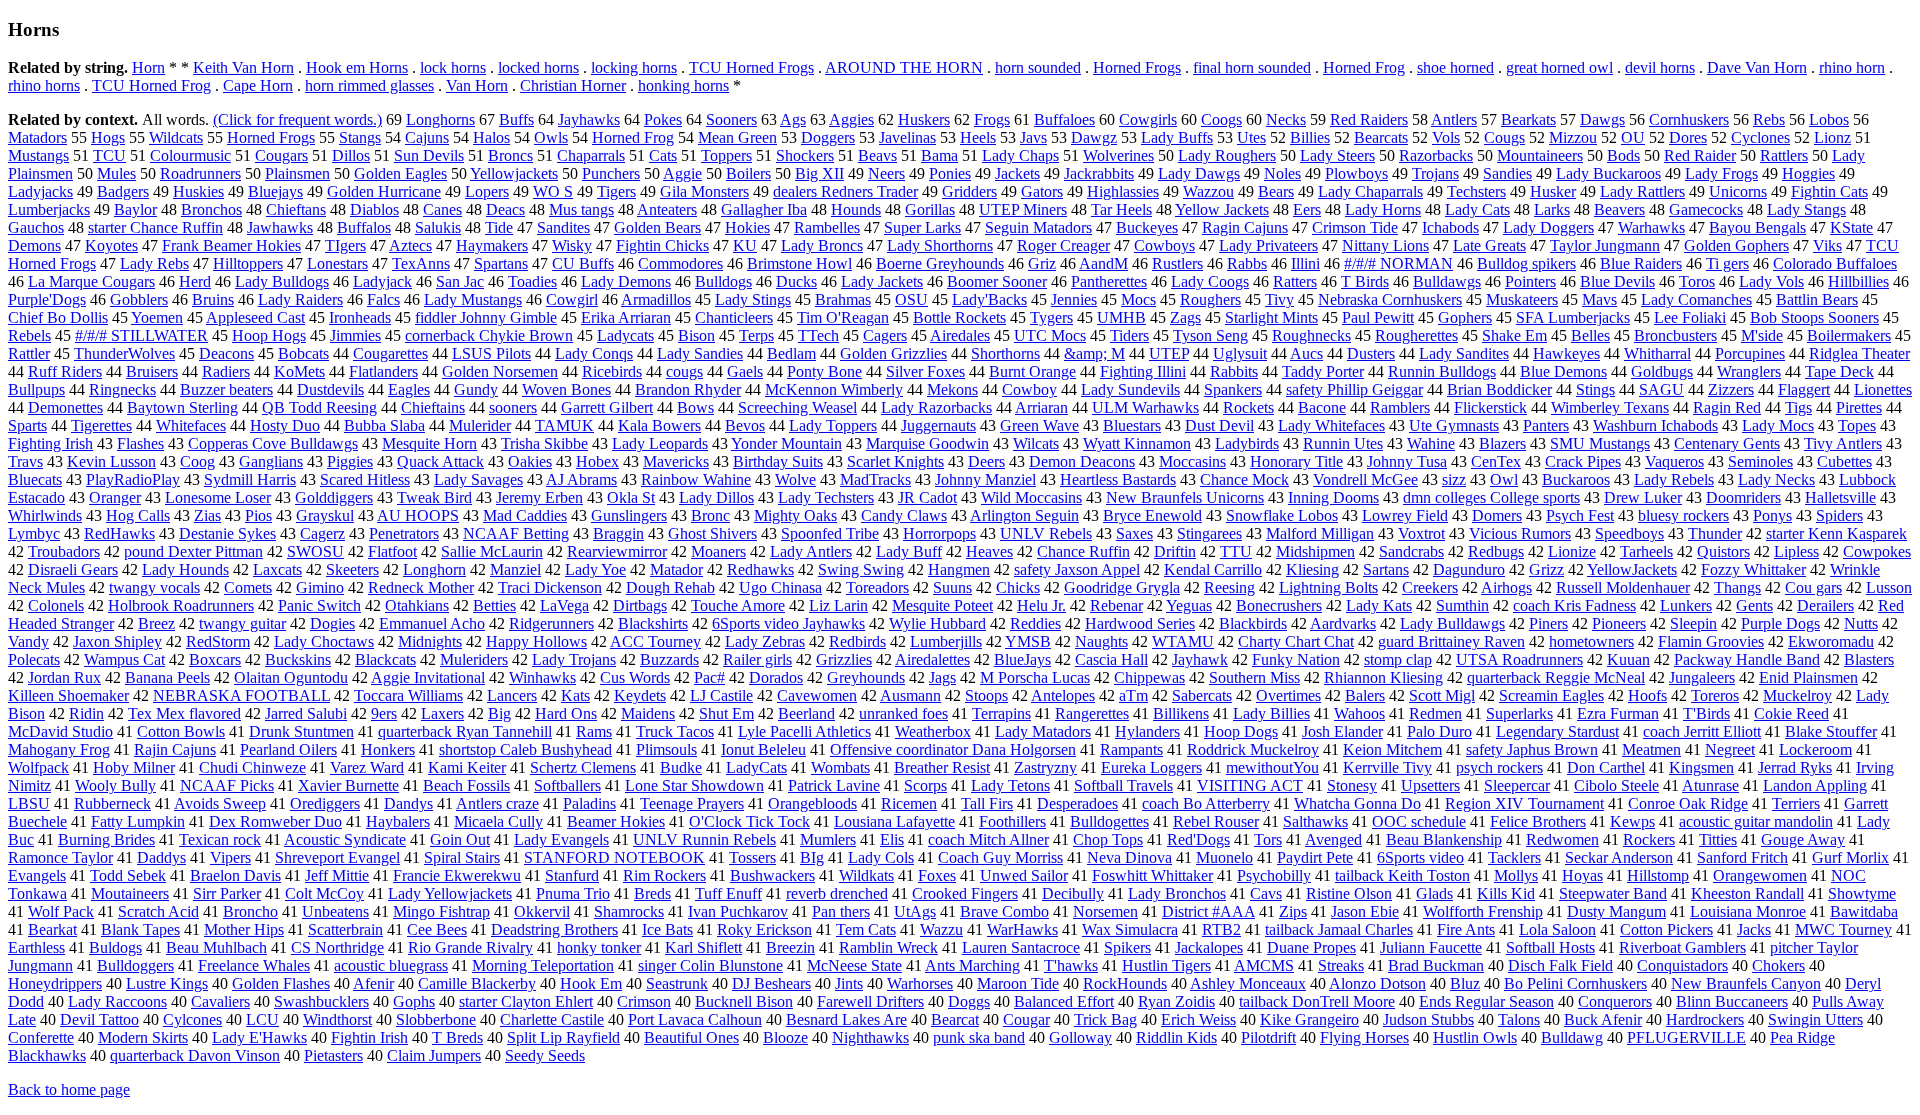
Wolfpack (38, 767)
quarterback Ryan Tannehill (465, 731)
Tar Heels (1121, 209)
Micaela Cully (498, 821)
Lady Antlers (811, 551)
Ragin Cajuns (1245, 227)
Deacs (505, 209)
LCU (262, 1019)
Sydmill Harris (250, 479)
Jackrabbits (1099, 173)
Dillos (351, 155)
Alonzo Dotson (1377, 983)
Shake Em (1514, 335)
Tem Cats (866, 929)
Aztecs (410, 245)
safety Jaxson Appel (1077, 569)
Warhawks (1651, 227)
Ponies (950, 173)
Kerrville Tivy (1387, 767)
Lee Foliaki (1690, 317)
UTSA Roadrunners (1519, 659)
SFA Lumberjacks (1573, 317)
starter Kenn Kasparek (1836, 533)
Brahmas (843, 299)
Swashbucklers (321, 1001)
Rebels (29, 335)
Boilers (748, 173)
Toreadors (877, 587)
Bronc (710, 515)
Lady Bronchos (1177, 893)
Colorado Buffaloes (1835, 263)
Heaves (989, 551)
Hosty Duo (285, 425)
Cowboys (1164, 245)
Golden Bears (657, 227)
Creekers (1430, 587)
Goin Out (460, 839)
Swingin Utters (1815, 1019)
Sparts (27, 425)
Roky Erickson (764, 929)
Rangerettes (1092, 713)
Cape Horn (258, 85)
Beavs (877, 155)
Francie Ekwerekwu (457, 875)
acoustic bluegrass (391, 965)
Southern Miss (1254, 677)
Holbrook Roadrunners (181, 605)
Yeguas (1189, 605)
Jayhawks (589, 119)
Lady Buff (909, 551)
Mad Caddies (525, 515)
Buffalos (364, 227)
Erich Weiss (1198, 1019)
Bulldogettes (1109, 821)
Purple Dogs (1780, 623)
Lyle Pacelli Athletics (804, 731)
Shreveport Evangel (337, 857)
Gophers (1465, 317)
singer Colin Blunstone (710, 965)
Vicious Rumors (1520, 533)
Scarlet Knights (895, 461)
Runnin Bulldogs (1442, 371)
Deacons (226, 353)
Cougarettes (390, 353)
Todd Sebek (128, 875)
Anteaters (667, 209)
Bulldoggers (135, 965)
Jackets (1017, 173)
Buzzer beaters (226, 389)
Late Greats (1489, 245)
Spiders (1839, 515)
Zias (207, 515)
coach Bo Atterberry (1206, 803)
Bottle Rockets (959, 317)
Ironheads (360, 317)
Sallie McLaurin (492, 551)
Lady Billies (1271, 713)
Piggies (350, 461)
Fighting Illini (1143, 371)
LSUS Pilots (491, 353)
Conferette (41, 1037)
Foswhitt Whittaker (1152, 875)
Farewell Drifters (870, 1001)
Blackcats (385, 659)
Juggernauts (938, 425)
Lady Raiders (300, 299)
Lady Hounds (185, 569)
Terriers (1796, 803)
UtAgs (915, 911)
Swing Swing (861, 569)
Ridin (86, 713)
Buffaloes (1064, 119)
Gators (1042, 191)
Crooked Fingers (965, 893)
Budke (681, 767)
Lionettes (1883, 389)
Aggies (851, 119)
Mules (116, 173)
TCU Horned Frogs (751, 67)
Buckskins (298, 659)
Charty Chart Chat (1296, 641)
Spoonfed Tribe (830, 533)
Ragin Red (1727, 407)
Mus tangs (581, 209)
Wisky (572, 245)
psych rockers (1499, 767)
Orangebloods (812, 803)
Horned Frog (1364, 67)
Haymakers (492, 245)
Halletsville (1840, 497)
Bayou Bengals (1757, 227)
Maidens (648, 713)
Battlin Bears (1817, 299)
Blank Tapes (140, 929)
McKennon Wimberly (834, 389)
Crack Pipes (1583, 461)
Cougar (1026, 1019)
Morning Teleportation (543, 965)
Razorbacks (1436, 155)
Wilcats (1036, 443)
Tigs (1798, 407)
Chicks (1018, 587)
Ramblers (1400, 407)
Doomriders (1743, 497)
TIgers (345, 245)
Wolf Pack (61, 911)
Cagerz (322, 533)
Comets (248, 587)
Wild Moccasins (1031, 497)
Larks (1552, 209)
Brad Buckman (1436, 965)
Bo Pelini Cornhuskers (1575, 983)
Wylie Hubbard (937, 623)
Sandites (563, 227)
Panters (1546, 425)
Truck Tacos (675, 731)
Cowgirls (1148, 119)
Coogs (1221, 119)
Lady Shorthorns (940, 245)
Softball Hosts (1550, 947)
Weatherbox (933, 731)
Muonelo (1224, 857)
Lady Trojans (574, 659)
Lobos (1829, 119)
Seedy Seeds (545, 1055)
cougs (684, 371)
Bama (939, 155)
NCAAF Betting (516, 533)
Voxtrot (1421, 533)
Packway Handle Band (1747, 659)
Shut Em (726, 713)
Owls (551, 137)
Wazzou (1208, 191)
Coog (197, 461)
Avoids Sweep (220, 803)
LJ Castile (721, 695)
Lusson (1889, 587)
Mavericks (676, 461)
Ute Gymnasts (1454, 425)
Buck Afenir (1603, 1019)
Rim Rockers (664, 875)
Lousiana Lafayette (894, 821)
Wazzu (941, 929)
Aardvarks (1343, 623)
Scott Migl (1442, 695)
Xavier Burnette (348, 785)
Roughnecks (1311, 335)
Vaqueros (1674, 461)
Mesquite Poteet (942, 605)
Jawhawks (280, 227)
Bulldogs (723, 281)
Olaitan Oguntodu (291, 677)
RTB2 (1221, 929)
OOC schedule (1419, 821)
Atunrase (1710, 785)
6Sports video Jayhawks (788, 623)
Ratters (1295, 281)
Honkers (388, 749)
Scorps (925, 785)
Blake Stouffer (1831, 731)
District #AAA (1208, 911)
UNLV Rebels (1046, 533)
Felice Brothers (1538, 821)
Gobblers (139, 299)
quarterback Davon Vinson (195, 1055)
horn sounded (1038, 67)
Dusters (1371, 353)
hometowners (1591, 641)
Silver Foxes (925, 371)
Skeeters (352, 569)
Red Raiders (1369, 119)
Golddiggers (334, 497)
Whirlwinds (45, 515)
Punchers (611, 173)
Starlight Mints (1271, 317)
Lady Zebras (765, 641)
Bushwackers (772, 875)
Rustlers (1177, 263)
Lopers (487, 191)
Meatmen (1651, 749)
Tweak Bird (434, 497)
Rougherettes (1416, 335)
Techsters (1476, 191)
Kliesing (1312, 569)
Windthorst (337, 1019)
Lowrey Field (1405, 515)
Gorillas (930, 209)
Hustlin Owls (1475, 1037)
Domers (1497, 515)
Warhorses (920, 983)
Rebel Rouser (1216, 821)
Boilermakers (1849, 335)
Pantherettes (1109, 281)
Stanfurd (572, 875)
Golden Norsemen (500, 371)
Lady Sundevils (1130, 389)
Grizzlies (844, 659)
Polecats (34, 659)
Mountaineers (1540, 155)
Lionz (1832, 137)
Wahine (1431, 443)
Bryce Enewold (1152, 515)
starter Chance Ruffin (155, 227)
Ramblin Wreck (888, 947)
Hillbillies (1858, 281)
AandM (1103, 263)
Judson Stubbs (1428, 1019)
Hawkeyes (1566, 353)
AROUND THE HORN (904, 67)
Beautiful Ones (691, 1037)
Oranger (115, 497)
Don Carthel (1606, 767)
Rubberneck (112, 803)
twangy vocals (154, 587)
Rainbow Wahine (696, 479)
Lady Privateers (1268, 245)
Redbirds (857, 641)
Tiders (1129, 335)
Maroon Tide (1018, 983)
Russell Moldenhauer (1623, 587)
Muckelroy (1797, 695)
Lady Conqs (594, 353)
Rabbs (1247, 263)
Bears (1276, 191)
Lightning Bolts (1328, 587)
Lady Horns (1383, 209)
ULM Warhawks (1145, 407)
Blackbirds (1253, 623)
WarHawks (1022, 929)
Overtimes (1288, 695)
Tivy (1279, 299)
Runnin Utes (1343, 443)
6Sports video (1420, 857)
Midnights (430, 641)
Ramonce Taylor (60, 857)
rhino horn (1852, 67)
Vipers (230, 857)
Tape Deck (1839, 371)
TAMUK (564, 425)
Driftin (1175, 551)
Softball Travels (1123, 785)
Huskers (924, 119)
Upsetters (1430, 785)
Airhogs (1506, 587)
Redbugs (1496, 551)
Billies (1310, 137)
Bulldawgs (1447, 281)
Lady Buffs (1177, 137)
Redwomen (1562, 839)
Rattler (29, 353)
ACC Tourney (655, 641)
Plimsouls (666, 749)
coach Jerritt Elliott (1702, 731)
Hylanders (1147, 731)
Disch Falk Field (1560, 965)
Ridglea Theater (1859, 353)
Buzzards (669, 659)
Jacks (1754, 929)
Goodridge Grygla (1122, 587)
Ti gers (1727, 263)
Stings (1595, 389)
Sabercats (1202, 695)
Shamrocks (629, 911)
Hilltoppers (248, 263)
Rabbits (1234, 371)
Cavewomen (817, 695)
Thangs (1737, 587)
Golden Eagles (400, 173)
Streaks (1341, 965)
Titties (1718, 839)
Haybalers (398, 821)
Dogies (332, 623)
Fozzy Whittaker (1753, 569)
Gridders (969, 191)
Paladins (589, 803)
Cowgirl (572, 299)
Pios (258, 515)
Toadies (532, 281)
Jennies (1074, 299)
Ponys (1772, 515)
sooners (513, 407)
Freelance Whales (254, 965)
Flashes (140, 443)
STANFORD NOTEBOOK (614, 857)
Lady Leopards (660, 443)
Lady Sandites (1464, 353)
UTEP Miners (1023, 209)
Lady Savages (478, 479)
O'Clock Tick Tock (749, 821)
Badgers (123, 191)
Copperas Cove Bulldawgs (273, 443)
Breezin (790, 947)
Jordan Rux (64, 677)
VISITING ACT (1250, 785)
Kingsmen (1701, 767)
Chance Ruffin (1083, 551)
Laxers (442, 713)
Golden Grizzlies (893, 353)
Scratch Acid (158, 911)
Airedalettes (932, 659)
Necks (1286, 119)
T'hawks (1071, 965)
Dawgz (1094, 137)
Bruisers (152, 371)
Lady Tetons (1010, 785)
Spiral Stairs (462, 857)
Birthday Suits (778, 461)
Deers (986, 461)
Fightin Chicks (662, 245)
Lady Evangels (561, 839)
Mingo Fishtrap (441, 911)
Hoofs (1647, 695)
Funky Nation (1296, 659)
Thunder (1715, 533)
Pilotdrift (1268, 1037)
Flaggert (1804, 389)
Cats (663, 155)
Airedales (960, 335)
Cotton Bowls (181, 731)
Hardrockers (1705, 1019)
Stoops (986, 695)
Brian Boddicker (1499, 389)
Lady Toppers (833, 425)
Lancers (512, 695)
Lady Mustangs (473, 299)
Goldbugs (1662, 371)
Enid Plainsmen (1808, 677)
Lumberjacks (49, 209)
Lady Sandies (700, 353)
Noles (1282, 173)
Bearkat (52, 929)
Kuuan (1628, 659)
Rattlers (1784, 155)
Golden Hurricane (384, 191)
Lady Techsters (826, 497)
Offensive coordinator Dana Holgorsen (953, 749)
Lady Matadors (1043, 731)
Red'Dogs (1198, 839)
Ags (793, 119)
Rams (594, 731)
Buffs (516, 119)
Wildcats (176, 137)
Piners (1548, 623)
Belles (1590, 335)
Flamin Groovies (1711, 641)
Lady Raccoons (117, 1001)
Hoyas (1582, 875)
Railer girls (757, 659)
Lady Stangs (1806, 209)
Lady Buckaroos (1608, 173)
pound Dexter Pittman (193, 551)
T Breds (457, 1037)
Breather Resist (942, 767)
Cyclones (1760, 137)
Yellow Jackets (1222, 209)
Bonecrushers (1279, 605)
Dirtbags (640, 605)
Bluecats (35, 479)
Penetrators (404, 533)
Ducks (796, 281)
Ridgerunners (551, 623)
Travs (25, 461)
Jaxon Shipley (117, 641)
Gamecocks (1706, 209)
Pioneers (1619, 623)
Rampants (1131, 749)
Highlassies (1123, 191)
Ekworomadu (1831, 641)
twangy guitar (242, 623)
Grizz (1546, 569)
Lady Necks (1776, 479)
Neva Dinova (1129, 857)
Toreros (1715, 695)
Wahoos (1359, 713)
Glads (1434, 893)
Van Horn (477, 85)
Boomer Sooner (997, 281)
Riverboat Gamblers (1682, 947)
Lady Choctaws (324, 641)
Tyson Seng (1210, 335)
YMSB (1028, 641)
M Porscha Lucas (1035, 677)
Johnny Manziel (985, 479)
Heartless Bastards (1118, 479)
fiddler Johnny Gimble (486, 317)
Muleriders (474, 659)
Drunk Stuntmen (301, 731)
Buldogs (115, 947)
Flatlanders (383, 371)
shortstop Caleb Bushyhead (525, 749)
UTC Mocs (1050, 335)
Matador (676, 569)
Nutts (1861, 623)
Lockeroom (1815, 749)
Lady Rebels (1674, 479)
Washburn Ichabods (1655, 425)
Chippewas (1149, 677)
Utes (1251, 137)
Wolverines (1118, 155)
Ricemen (909, 803)
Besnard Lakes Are (846, 1019)
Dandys (408, 803)
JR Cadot (927, 497)
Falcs (383, 299)
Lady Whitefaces (1331, 425)
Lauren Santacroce (1021, 947)
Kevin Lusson (111, 461)
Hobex (597, 461)
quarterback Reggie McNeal (1556, 677)
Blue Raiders (1641, 263)
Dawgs (1602, 119)
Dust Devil (1219, 425)
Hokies (747, 227)
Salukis (438, 227)
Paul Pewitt (1378, 317)
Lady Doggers (1548, 227)
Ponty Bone (824, 371)
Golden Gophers (1736, 245)
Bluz (1465, 983)
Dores (1688, 137)
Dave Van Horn (1757, 67)
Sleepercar (1517, 785)
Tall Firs (987, 803)
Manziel (515, 569)
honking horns (683, 85)
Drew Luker (1643, 497)
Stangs (360, 137)
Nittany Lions (1385, 245)
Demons (34, 245)
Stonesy (1352, 785)
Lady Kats (1379, 605)
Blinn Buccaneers (1732, 1001)
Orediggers (325, 803)
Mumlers (828, 839)
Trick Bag (1105, 1019)
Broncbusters (1675, 335)
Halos (491, 137)
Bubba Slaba (384, 425)
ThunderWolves (124, 353)
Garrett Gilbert (607, 407)
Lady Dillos (716, 497)
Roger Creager (1063, 245)
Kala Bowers (659, 425)
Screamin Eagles (1551, 695)
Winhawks (542, 677)
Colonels (56, 605)
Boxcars (215, 659)
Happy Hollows (536, 641)
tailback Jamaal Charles (1339, 929)
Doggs (969, 1001)
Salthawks (1315, 821)
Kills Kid (1506, 893)
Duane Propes (1311, 947)
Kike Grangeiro (1309, 1019)
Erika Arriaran (626, 317)
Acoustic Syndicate (345, 839)
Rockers (1649, 839)
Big (499, 713)
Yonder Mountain (786, 443)
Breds (652, 893)
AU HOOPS (418, 515)
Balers (1365, 695)
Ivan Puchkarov (738, 911)
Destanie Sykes (227, 533)
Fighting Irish (50, 443)
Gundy (476, 389)
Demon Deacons (1082, 461)
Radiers (226, 371)
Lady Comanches (1696, 299)
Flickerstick (1490, 407)
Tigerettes (101, 425)
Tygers (1051, 317)
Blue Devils (1617, 281)
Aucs (1306, 353)
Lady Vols (1771, 281)
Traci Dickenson (550, 587)
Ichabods (1450, 227)
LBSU (29, 803)
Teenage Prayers (692, 803)
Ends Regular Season (1486, 1001)
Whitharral (1657, 353)
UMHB (1121, 317)
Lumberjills (946, 641)
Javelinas (907, 137)
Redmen (1435, 713)
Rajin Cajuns (175, 749)
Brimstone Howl (799, 263)
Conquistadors (1682, 965)
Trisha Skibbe (544, 443)
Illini (1305, 263)
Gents (1754, 605)
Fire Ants (1466, 929)
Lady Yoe (595, 569)
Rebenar (1116, 605)
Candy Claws (904, 515)
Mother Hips (244, 929)
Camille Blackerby (477, 983)
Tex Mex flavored (184, 713)
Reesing (1229, 587)
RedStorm (218, 641)
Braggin (618, 533)
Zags (1185, 317)
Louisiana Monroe (1748, 911)
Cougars (281, 155)
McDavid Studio (60, 731)
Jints (849, 983)
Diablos (374, 209)
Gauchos (36, 227)
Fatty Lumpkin (138, 821)
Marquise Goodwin (927, 443)
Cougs (1504, 137)
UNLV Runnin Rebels (704, 839)
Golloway (1080, 1037)
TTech (818, 335)
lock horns (453, 67)
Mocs (1138, 299)
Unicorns (1738, 191)
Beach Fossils (466, 785)
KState (1851, 227)
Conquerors (1615, 1001)
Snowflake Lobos (1282, 515)
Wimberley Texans (1610, 407)
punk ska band (979, 1037)
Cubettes (1844, 461)
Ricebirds (612, 371)
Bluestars (1132, 425)
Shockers (805, 155)
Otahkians (417, 605)
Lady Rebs (154, 263)
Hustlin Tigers (1166, 965)
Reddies (1035, 623)
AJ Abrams (581, 479)
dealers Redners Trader (845, 191)
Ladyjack (382, 281)
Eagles (409, 389)
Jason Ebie (1365, 911)
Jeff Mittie (337, 875)
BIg (812, 857)
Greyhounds (866, 677)
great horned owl (1559, 67)
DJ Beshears (771, 983)
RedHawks (119, 533)
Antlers (1454, 119)
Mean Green (737, 137)
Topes (1857, 425)
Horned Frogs (1137, 67)
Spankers (1233, 389)
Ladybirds (1247, 443)
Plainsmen (297, 173)
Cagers (885, 335)
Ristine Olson (1349, 893)
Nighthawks (870, 1037)
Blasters (1869, 659)
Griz (1042, 263)
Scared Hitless (365, 479)
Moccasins (1192, 461)
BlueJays (1022, 659)
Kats (575, 695)
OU (1633, 137)
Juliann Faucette (1431, 947)
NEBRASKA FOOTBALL (241, 695)
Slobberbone (436, 1019)
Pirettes (1859, 407)
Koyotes (111, 245)
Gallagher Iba (764, 209)
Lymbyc (34, 533)
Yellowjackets (514, 173)
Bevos (745, 425)
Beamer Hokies (616, 821)
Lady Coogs (1210, 281)
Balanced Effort (1064, 1001)
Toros (1697, 281)
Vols (1446, 137)
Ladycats (625, 335)
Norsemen (1105, 911)
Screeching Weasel (797, 407)
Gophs (414, 1001)
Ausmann (910, 695)
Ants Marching (972, 965)
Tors (1268, 839)
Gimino (320, 587)
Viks (1827, 245)
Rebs (1769, 119)
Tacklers (1514, 857)
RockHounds (1125, 983)
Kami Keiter (467, 767)
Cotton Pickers (1666, 929)
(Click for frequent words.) (297, 119)
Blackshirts (653, 623)
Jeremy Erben (539, 497)
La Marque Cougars (91, 281)
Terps (756, 335)
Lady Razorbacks (936, 407)
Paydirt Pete (1315, 857)
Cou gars (1813, 587)
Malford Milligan (1320, 533)
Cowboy (1029, 389)
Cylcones (192, 1019)
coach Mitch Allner (988, 839)
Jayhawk (1200, 659)
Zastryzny (1045, 767)
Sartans (1386, 569)
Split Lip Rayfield (563, 1037)
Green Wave (1039, 425)
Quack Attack (440, 461)
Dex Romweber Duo (275, 821)
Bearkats (1528, 119)
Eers (1307, 209)
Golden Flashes (281, 983)
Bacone (1322, 407)
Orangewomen (1760, 875)
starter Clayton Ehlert (526, 1001)
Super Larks (922, 227)
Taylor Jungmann (1605, 245)
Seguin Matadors (1038, 227)
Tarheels (1646, 551)
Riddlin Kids (1176, 1037)
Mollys (1516, 875)
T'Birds (1706, 713)
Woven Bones (566, 389)
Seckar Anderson (1619, 857)
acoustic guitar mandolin (1756, 821)
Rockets (1248, 407)
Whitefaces (191, 425)
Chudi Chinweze (252, 767)
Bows (695, 407)
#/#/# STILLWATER (141, 335)
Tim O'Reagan (843, 317)
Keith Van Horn (243, 67)
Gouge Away (1803, 839)
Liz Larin (838, 605)
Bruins (213, 299)
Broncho (250, 911)
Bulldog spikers (1526, 263)
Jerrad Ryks (1795, 767)
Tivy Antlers (1843, 443)
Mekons (952, 389)
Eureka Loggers (1151, 767)
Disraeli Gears (73, 569)
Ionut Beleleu (763, 749)
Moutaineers (130, 893)
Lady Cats (1477, 209)
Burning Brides (106, 839)
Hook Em (591, 983)
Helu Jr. (1041, 605)
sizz (1454, 479)
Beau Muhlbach (216, 947)
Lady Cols (881, 857)
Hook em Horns (357, 67)
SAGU (1661, 389)
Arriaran (1041, 407)
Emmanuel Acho (432, 623)
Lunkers (1686, 605)
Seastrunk (677, 983)
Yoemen (157, 317)
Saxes (1134, 533)
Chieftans (296, 209)
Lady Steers (1337, 155)
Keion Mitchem (1392, 749)
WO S (553, 191)
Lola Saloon (1557, 929)
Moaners (718, 551)
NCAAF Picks (227, 785)
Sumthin (1462, 605)
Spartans (501, 263)
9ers (384, 713)
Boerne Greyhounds (940, 263)
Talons (1519, 1019)
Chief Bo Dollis (58, 317)
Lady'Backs (989, 299)
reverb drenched (837, 893)
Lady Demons (626, 281)
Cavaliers (220, 1001)
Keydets (640, 695)
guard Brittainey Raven (1451, 641)
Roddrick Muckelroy (1253, 749)
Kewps (1632, 821)
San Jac (460, 281)
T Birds (1365, 281)
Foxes (937, 875)
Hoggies (1808, 173)
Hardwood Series (1140, 623)
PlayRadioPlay (133, 479)
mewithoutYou (1272, 767)
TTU (1236, 551)
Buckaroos (1576, 479)
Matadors (37, 137)
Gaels (745, 371)
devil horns (1660, 67)
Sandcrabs (1411, 551)
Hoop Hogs (269, 335)
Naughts (1101, 641)
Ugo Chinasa (780, 587)
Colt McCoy (324, 893)
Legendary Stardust (1557, 731)
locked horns (538, 67)
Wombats (840, 767)
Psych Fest (1580, 515)
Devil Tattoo (99, 1019)
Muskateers (1522, 299)
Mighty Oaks (795, 515)
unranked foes (903, 713)
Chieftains (433, 407)
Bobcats (303, 353)
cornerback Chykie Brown (489, 335)
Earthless (36, 947)
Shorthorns (1005, 353)
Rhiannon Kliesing (1383, 677)
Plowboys (1356, 173)
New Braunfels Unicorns (1185, 497)
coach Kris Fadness (1574, 605)
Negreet (1730, 749)
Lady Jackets (882, 281)
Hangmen (959, 569)
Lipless (1796, 551)
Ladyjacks (40, 191)
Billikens (1181, 713)
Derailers (1825, 605)
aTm (1133, 695)
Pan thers (841, 911)
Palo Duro (1439, 731)
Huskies (198, 191)
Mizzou (1573, 137)
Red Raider (1700, 155)
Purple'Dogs (47, 299)
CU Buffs (583, 263)
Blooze (785, 1037)
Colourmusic (190, 155)
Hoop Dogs (1241, 731)
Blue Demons (1563, 371)
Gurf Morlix (1850, 857)
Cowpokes (1877, 551)
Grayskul (325, 515)
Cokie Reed (1791, 713)
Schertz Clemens (583, 767)
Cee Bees (437, 929)
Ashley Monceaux (1248, 983)
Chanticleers (734, 317)
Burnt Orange (1032, 371)
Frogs (992, 119)
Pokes (663, 119)
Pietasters (333, 1055)
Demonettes (65, 407)
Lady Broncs (822, 245)
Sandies (1507, 173)
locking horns (634, 67)
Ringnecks (122, 389)
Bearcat (955, 1019)
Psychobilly (1274, 875)
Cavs (1266, 893)
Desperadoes (1077, 803)
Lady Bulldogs (282, 281)
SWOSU (315, 551)
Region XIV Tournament (1524, 803)
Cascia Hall (1111, 659)
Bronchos (211, 209)
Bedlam (791, 353)
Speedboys (1629, 533)
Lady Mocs (1778, 425)
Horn (148, 67)
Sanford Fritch (1742, 857)
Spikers (1127, 947)
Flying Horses (1364, 1037)
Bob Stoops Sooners (1814, 317)
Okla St (631, 497)
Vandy (28, 641)
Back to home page (69, 1089)
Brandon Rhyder (688, 389)
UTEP (1169, 353)
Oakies (530, 461)
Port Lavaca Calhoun (695, 1019)
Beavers (1619, 209)
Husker (1553, 191)
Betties (494, 605)
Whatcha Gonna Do (1357, 803)
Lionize (1572, 551)
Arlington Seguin (1024, 515)
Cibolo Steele (1616, 785)
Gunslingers (629, 515)
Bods (1623, 155)
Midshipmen (1315, 551)
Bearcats (1381, 137)
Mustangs (38, 155)
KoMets (299, 371)
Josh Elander (1342, 731)
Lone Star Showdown (694, 785)
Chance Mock (1244, 479)
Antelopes (1063, 695)
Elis (892, 839)
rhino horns (44, 85)
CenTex (1496, 461)
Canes (442, 209)
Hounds (856, 209)
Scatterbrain (345, 929)
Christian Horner (573, 85)
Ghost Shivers (712, 533)
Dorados (776, 677)
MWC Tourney (1843, 929)
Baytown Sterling (182, 407)
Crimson (644, 1001)
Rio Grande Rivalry (470, 947)
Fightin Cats (1829, 191)
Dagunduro (1469, 569)
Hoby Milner (134, 767)
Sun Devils (429, 155)
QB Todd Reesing (319, 407)
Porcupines (1750, 353)
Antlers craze (497, 803)
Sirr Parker (227, 893)
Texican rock (220, 839)
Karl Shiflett (703, 947)
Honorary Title (1296, 461)
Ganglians (271, 461)
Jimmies (355, 335)
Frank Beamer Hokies (231, 245)
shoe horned (1455, 67)
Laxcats (277, 569)
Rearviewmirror (617, 551)
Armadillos (656, 299)
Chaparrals (591, 155)
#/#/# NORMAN (1398, 263)
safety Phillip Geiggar (1354, 389)
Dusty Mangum (1616, 911)
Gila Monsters (704, 191)
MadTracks (875, 479)
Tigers (616, 191)
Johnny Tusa (1407, 461)
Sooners (731, 119)
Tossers (752, 857)
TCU (109, 155)
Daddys (161, 857)
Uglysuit (1240, 353)
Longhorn (434, 569)
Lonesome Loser (218, 497)
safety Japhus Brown (1532, 749)
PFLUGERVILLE (1686, 1037)
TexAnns (421, 263)
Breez (156, 623)
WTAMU (1183, 641)
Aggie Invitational (428, 677)
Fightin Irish (369, 1037)
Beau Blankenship (1444, 839)
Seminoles (1760, 461)
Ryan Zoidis (1176, 1001)
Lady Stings (753, 299)
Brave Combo (1004, 911)
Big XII (819, 173)
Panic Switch (319, 605)
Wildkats (866, 875)
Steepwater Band (1613, 893)
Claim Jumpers (434, 1055)
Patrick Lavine (834, 785)
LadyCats (756, 767)
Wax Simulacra (1130, 929)
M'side (1762, 335)
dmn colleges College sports (1491, 497)
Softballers (567, 785)
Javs (1033, 137)
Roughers (1210, 299)
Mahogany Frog (59, 749)
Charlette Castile (552, 1019)
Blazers (1502, 443)
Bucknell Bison (744, 1001)
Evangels (37, 875)
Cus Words (635, 677)
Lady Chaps (1020, 155)
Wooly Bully (115, 785)
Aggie (682, 173)
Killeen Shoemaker (68, 695)
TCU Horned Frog (151, 85)
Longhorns (440, 119)
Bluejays (275, 191)
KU (745, 245)
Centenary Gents (1727, 443)
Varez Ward (367, 767)
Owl (1504, 479)
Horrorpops (939, 533)
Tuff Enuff (728, 893)
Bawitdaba (1864, 911)
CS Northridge (337, 947)
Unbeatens (335, 911)
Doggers (828, 137)
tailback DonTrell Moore (1317, 1001)
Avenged (1333, 839)
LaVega (564, 605)
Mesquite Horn (429, 443)
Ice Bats (667, 929)
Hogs (108, 137)
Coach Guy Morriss (1000, 857)
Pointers (1530, 281)
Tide (499, 227)
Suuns (952, 587)
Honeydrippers (55, 983)
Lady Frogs (1721, 173)
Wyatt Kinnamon (1137, 443)
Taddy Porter (1323, 371)
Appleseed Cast (255, 317)
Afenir (373, 983)
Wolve (795, 479)
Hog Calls (138, 515)
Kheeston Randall (1747, 893)
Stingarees (1209, 533)
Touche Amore (738, 605)
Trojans (1435, 173)
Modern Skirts (143, 1037)
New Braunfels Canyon (1746, 983)
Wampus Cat (124, 659)
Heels (978, 137)
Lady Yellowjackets (450, 893)
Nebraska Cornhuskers (1390, 299)
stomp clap (1398, 659)
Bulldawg (1572, 1037)
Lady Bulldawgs (1452, 623)
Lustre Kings (167, 983)
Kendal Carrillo (1213, 569)
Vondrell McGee (1365, 479)
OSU (911, 299)
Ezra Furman (1618, 713)
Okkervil (542, 911)
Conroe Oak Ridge (1688, 803)
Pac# (709, 677)
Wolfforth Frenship (1483, 911)
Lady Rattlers (1642, 191)
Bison (696, 335)
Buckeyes (1147, 227)
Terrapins (1001, 713)
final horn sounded (1252, 67)
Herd (195, 281)
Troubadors (64, 551)
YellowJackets (1632, 569)
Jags (942, 677)
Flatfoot (392, 551)
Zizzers (1731, 389)
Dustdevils (330, 389)
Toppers (726, 155)
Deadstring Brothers (554, 929)
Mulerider (480, 425)
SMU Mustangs (1600, 443)
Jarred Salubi (306, 713)
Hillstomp (1658, 875)
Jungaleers (1702, 677)
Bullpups (36, 389)
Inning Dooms (1333, 497)
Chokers (1778, 965)
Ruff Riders (65, 371)
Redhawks (760, 569)
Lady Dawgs (1199, 173)
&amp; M (1094, 353)
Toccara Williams (408, 695)
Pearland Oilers (288, 749)
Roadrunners (200, 173)
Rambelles (827, 227)
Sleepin (1693, 623)
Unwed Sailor (1024, 875)
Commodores (680, 263)
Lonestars (337, 263)
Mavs (1599, 299)
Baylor (135, 209)
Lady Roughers (1227, 155)
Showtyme (1862, 893)
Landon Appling (1815, 785)
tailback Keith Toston (1402, 875)
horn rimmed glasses (369, 85)
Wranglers (1749, 371)
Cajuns (427, 137)
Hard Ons (566, 713)
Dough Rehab (670, 587)
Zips (1293, 911)
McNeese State (854, 965)
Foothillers (1012, 821)
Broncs (510, 155)
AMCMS (1264, 965)
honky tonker (599, 947)
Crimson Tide (1355, 227)
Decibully (1073, 893)
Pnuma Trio (573, 893)
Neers (886, 173)
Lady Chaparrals (1370, 191)
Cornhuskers (1689, 119)
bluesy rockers (1683, 515)
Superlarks (1519, 713)
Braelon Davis (235, 875)
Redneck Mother (421, 587)
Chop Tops (1108, 839)
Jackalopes (1209, 947)
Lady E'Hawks (259, 1037)
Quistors (1723, 551)
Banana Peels (167, 677)
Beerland (806, 713)
